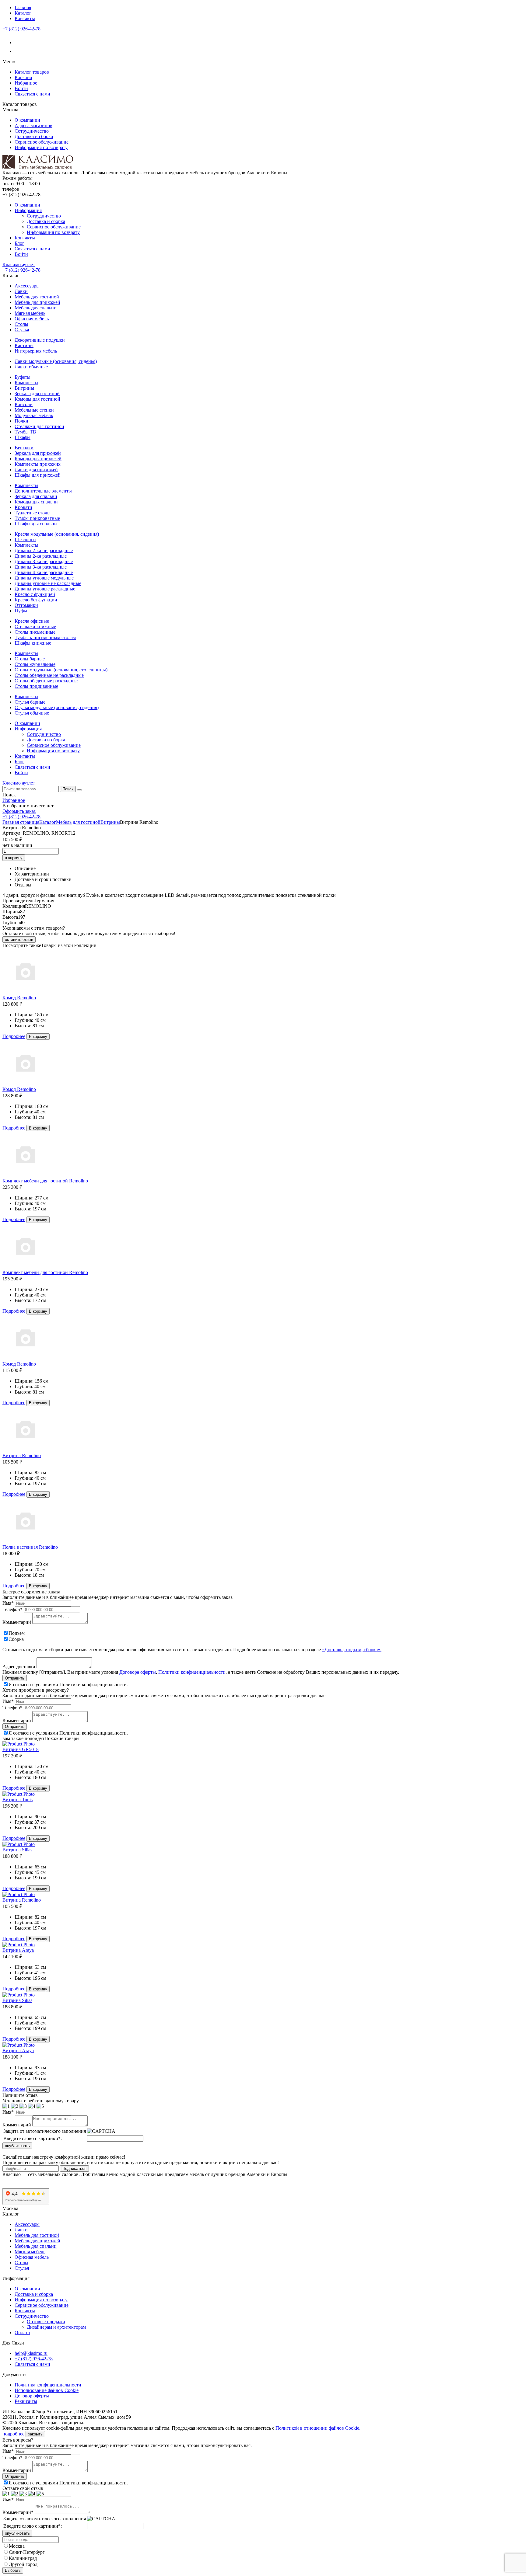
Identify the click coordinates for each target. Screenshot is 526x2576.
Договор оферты (32, 2396)
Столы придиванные (36, 686)
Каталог (23, 13)
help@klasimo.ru (31, 2353)
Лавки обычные (31, 367)
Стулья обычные (32, 713)
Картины (24, 345)
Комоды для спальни (36, 502)
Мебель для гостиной (37, 297)
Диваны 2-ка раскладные (41, 556)
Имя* (8, 1603)
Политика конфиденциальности (48, 2385)
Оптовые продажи (46, 2322)
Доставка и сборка (34, 136)
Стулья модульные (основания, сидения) (57, 707)
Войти (21, 88)
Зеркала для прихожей (38, 453)
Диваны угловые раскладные (45, 589)
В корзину (38, 1037)
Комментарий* (18, 2512)
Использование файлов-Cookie (47, 2390)
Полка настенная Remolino (30, 1547)
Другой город (23, 2564)
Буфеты (23, 377)
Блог (19, 243)
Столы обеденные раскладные (46, 681)
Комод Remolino (19, 998)
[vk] (18, 42)
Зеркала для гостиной (37, 393)
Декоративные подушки (40, 340)
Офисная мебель (32, 319)
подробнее (13, 2434)
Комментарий (17, 1622)
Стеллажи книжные (35, 627)
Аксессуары (27, 286)
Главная (23, 7)
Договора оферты (138, 1672)
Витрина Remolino (22, 1455)
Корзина (23, 77)
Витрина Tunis (18, 1800)
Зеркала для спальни (36, 496)
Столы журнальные (35, 664)
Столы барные (30, 659)
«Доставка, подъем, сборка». (352, 1650)
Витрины (24, 388)
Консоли (24, 404)
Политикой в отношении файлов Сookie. (318, 2428)
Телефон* (12, 1609)
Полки (21, 421)
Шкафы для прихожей (38, 475)
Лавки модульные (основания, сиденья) (56, 361)
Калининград (23, 2558)
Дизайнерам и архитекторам (56, 2327)
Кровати (23, 507)
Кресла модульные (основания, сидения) (57, 534)
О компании (27, 120)
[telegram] (18, 51)
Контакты (25, 18)
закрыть (35, 2434)
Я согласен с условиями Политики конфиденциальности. (68, 1685)
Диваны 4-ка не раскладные (44, 572)
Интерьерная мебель (36, 351)
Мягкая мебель (30, 313)
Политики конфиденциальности (192, 1672)
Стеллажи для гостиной (39, 426)
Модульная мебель (34, 415)
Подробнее (14, 1036)
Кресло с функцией (35, 594)
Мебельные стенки (34, 410)
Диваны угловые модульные (44, 578)
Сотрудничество (32, 131)
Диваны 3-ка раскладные (41, 567)
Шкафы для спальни (36, 524)
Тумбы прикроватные (37, 518)
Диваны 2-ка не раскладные (44, 550)
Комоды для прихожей (38, 459)
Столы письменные (35, 632)
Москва (17, 2546)
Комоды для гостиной (37, 399)
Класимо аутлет (19, 265)
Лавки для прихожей (36, 470)
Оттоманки (26, 605)
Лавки (21, 291)
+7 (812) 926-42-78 (21, 29)
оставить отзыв (19, 940)
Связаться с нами (32, 94)
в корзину (14, 858)
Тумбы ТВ (25, 432)
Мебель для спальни (36, 308)
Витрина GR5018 (21, 1749)
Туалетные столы (33, 513)
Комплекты (26, 383)
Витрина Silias (17, 1850)
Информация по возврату (41, 147)
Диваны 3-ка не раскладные (44, 561)
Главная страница (21, 822)
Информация (28, 210)
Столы (21, 324)
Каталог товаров (32, 72)
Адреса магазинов (33, 125)
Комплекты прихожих (38, 464)
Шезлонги (25, 540)
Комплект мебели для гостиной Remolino (45, 1181)
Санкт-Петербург (27, 2552)
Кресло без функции (36, 600)
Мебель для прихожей (37, 302)
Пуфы (21, 611)
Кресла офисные (32, 621)
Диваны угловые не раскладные (48, 583)
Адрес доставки (19, 1667)
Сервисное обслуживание (42, 142)
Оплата (22, 2332)
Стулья (22, 330)
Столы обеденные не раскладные (49, 675)
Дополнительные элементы (43, 491)
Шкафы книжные (33, 643)
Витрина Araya (18, 1950)
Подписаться (74, 2169)
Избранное (26, 83)
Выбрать (13, 2570)
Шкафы (23, 437)
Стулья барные (30, 702)
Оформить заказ (19, 811)
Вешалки (24, 448)
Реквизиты (26, 2401)
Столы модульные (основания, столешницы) (61, 670)
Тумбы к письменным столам (45, 637)
